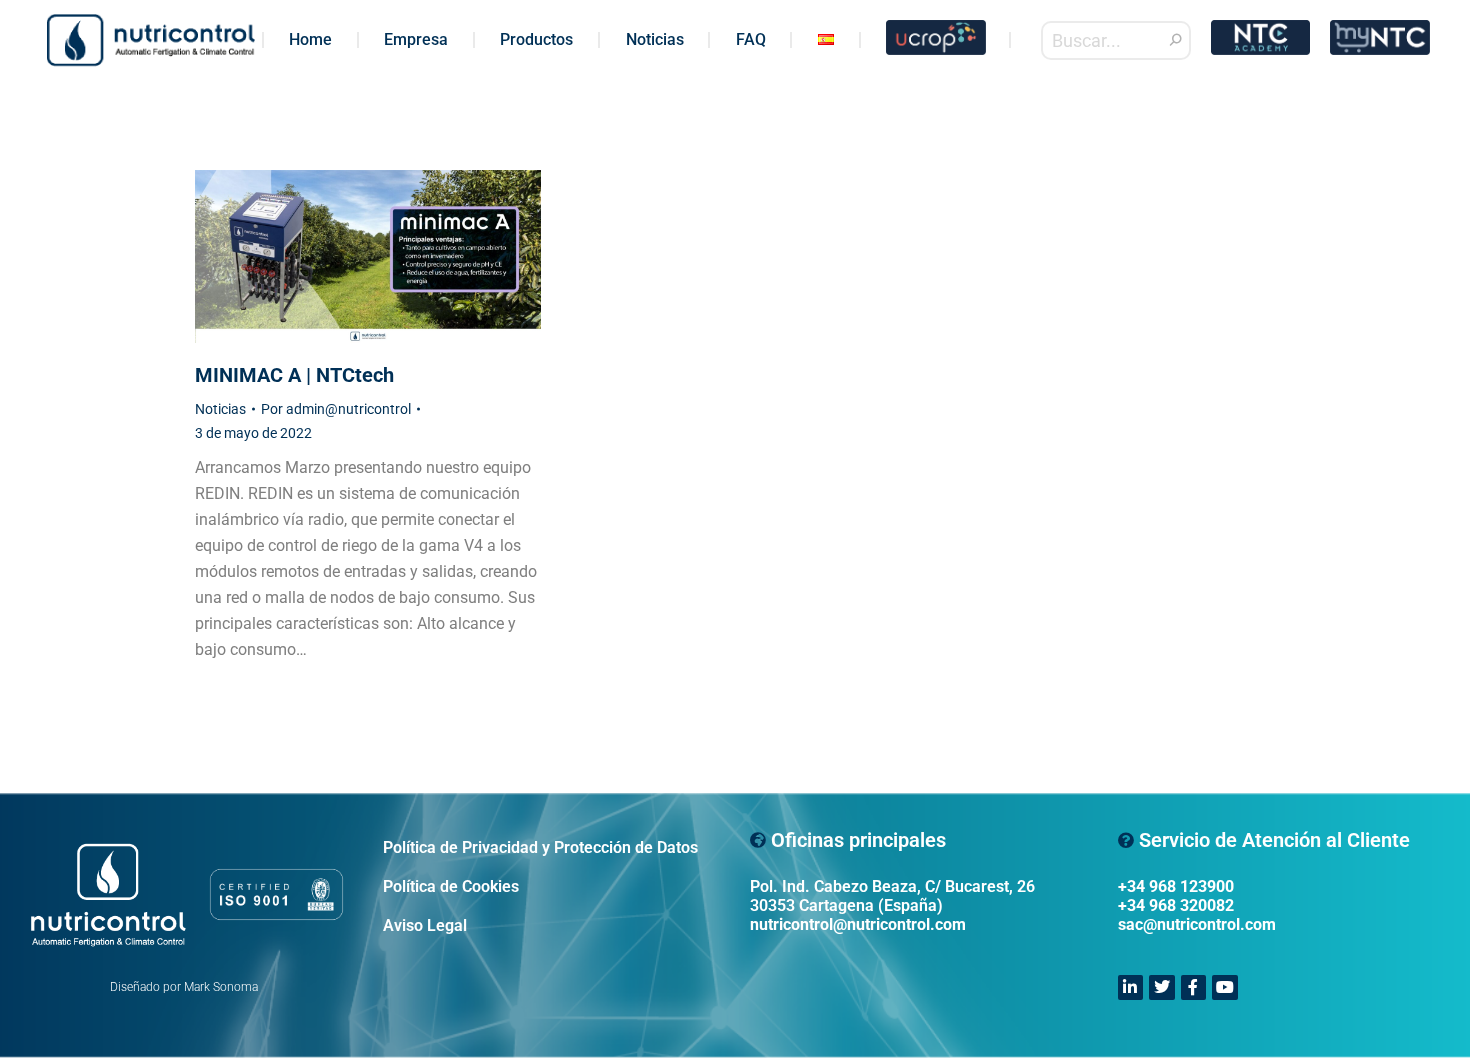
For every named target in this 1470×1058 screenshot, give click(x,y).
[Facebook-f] (1194, 988)
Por (336, 409)
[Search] (1176, 40)
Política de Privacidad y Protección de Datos (540, 847)
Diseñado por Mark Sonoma (184, 987)
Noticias (220, 409)
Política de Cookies (451, 886)
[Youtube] (1225, 988)
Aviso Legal (425, 925)
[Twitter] (1162, 988)
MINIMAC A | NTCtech (294, 375)
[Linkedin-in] (1131, 988)
